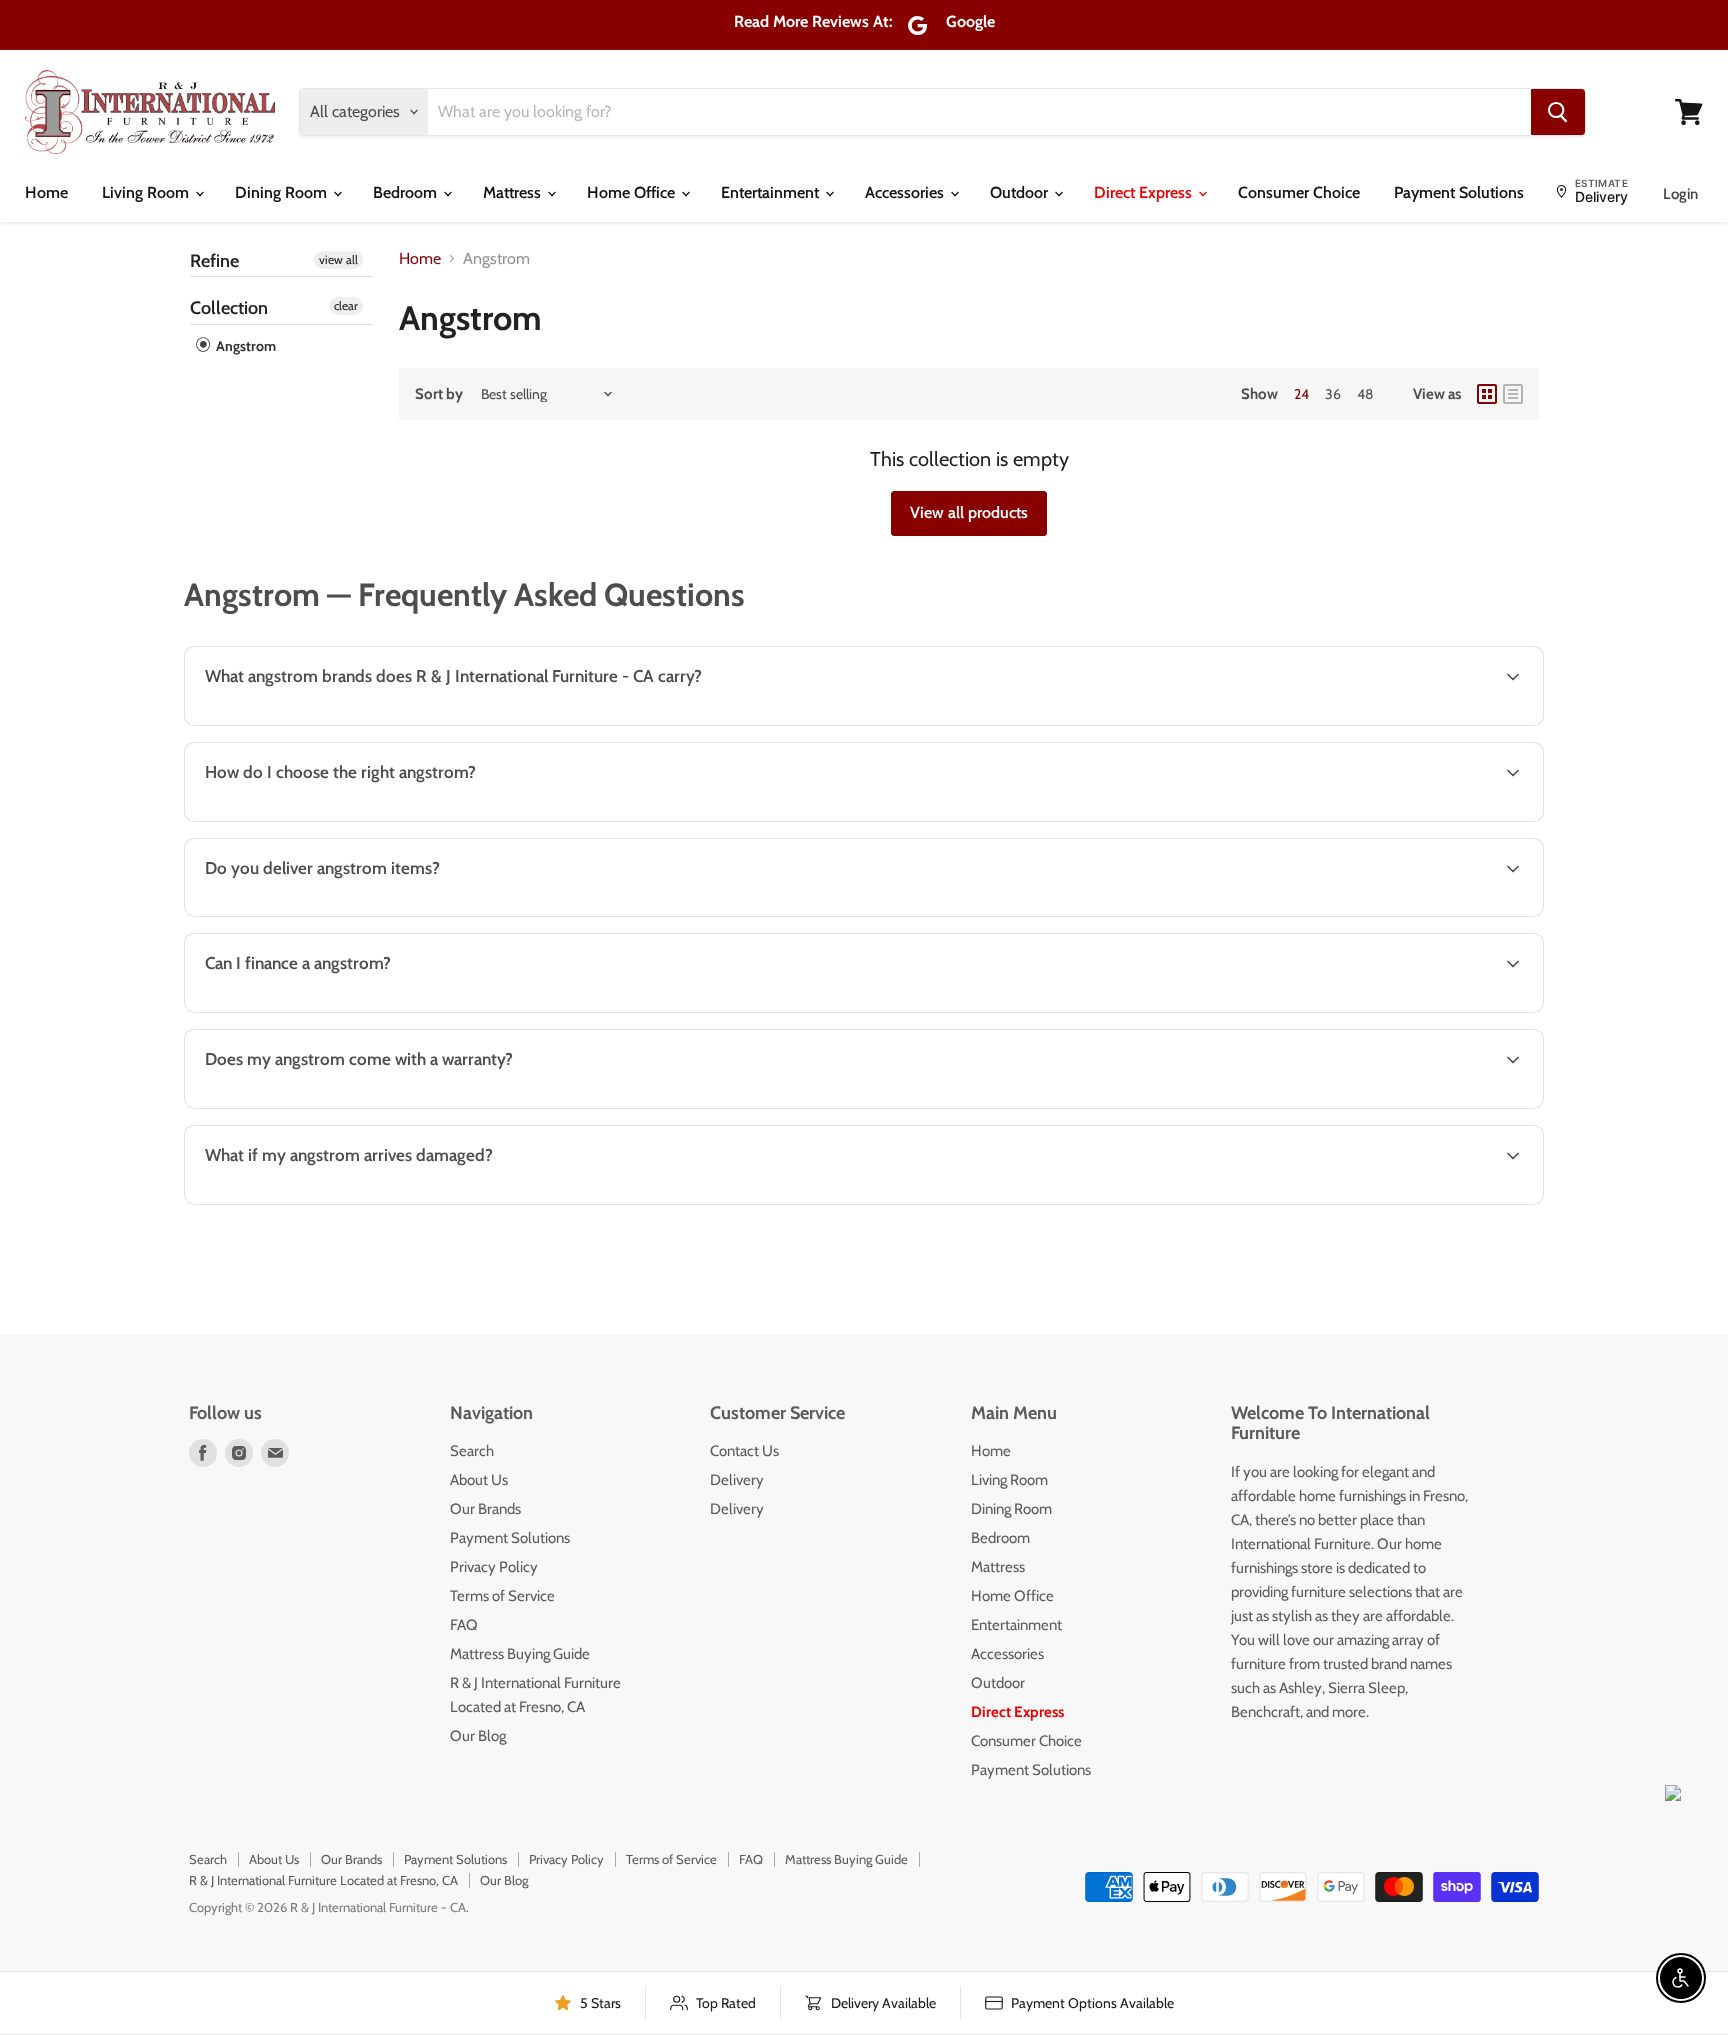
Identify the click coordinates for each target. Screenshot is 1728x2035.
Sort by (439, 394)
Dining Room (283, 192)
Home (46, 192)
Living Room (147, 192)
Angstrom (244, 346)
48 (1365, 394)
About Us (479, 1480)
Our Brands (485, 1509)
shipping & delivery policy (1228, 914)
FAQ (464, 1625)
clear (346, 305)
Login (1680, 194)
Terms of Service (502, 1596)
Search (472, 1451)
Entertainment (772, 192)
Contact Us (744, 1451)
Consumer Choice (1299, 192)
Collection (229, 308)
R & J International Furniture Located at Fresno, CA (323, 1880)
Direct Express (1145, 192)
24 (1301, 394)
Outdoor (1021, 192)
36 (1333, 394)
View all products (969, 512)
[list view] (1513, 394)
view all (338, 259)
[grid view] (1487, 394)
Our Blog (478, 1736)
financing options (355, 1010)
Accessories (906, 192)
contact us (1461, 914)
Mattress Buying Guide (520, 1654)
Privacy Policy (494, 1567)
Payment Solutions (1459, 192)
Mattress (514, 192)
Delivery (737, 1480)
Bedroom (407, 192)
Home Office (633, 192)
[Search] (1558, 112)
